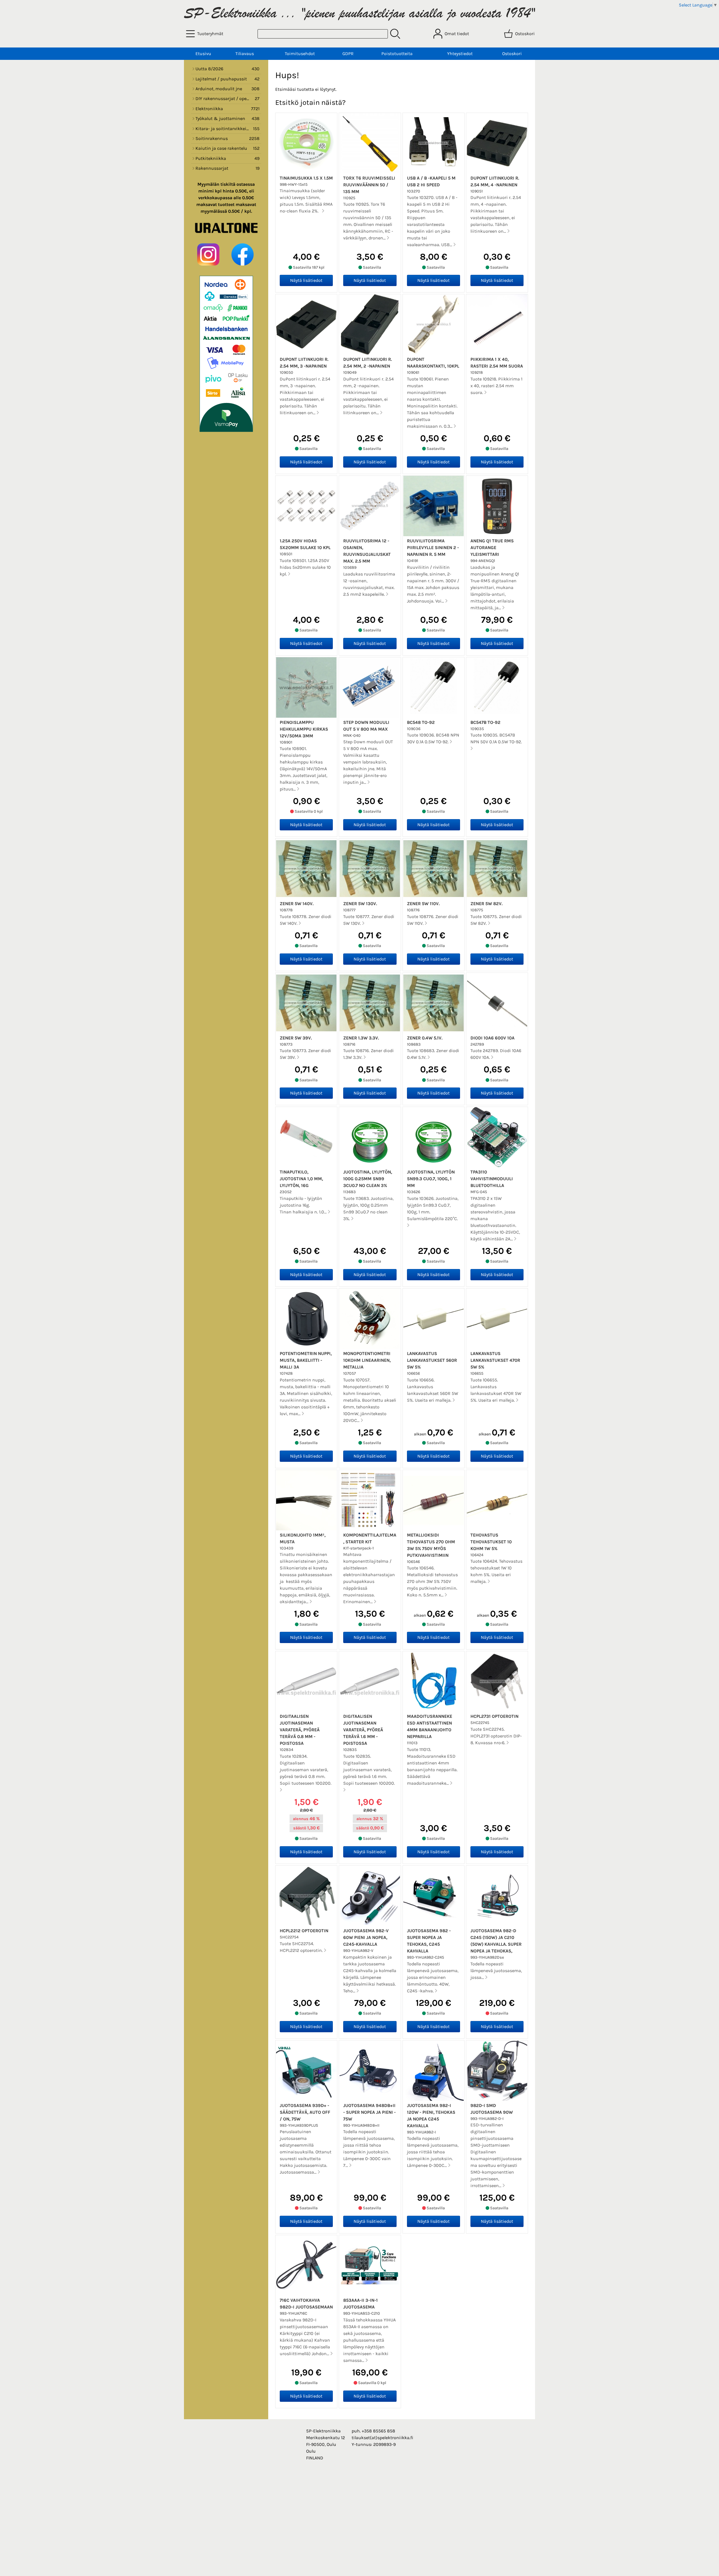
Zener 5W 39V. (296, 1038)
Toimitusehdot (300, 54)
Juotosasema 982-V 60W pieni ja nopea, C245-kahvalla (366, 1937)
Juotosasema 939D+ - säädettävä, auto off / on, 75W (305, 2112)
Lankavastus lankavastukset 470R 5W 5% (495, 1360)
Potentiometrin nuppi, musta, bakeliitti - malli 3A (306, 1360)
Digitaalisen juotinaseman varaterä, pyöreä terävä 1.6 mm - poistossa (363, 1730)
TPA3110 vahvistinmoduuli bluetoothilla (492, 1179)
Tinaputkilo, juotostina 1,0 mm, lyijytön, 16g (301, 1179)
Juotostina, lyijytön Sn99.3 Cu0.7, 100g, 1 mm (431, 1179)
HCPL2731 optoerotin (494, 1716)
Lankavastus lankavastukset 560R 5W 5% (432, 1360)
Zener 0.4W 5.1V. (425, 1038)
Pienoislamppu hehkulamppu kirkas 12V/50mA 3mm (304, 729)
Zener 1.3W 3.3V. (361, 1038)
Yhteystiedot (460, 54)
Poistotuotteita (397, 54)
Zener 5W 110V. (423, 904)
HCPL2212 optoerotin (304, 1931)
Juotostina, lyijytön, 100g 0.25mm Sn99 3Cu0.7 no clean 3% (368, 1179)
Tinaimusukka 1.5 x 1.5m (306, 178)
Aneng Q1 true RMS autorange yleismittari (492, 548)
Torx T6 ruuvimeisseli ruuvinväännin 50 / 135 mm (369, 185)
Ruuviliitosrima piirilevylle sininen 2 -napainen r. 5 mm (433, 548)
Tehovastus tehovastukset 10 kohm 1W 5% (491, 1542)
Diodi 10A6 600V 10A (492, 1038)
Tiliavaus (245, 54)
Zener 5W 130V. (360, 904)
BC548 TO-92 (421, 722)
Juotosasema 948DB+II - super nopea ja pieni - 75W (369, 2112)
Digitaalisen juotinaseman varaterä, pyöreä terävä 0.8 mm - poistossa (300, 1730)
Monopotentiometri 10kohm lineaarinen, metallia (367, 1360)
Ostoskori (512, 54)
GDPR (348, 54)
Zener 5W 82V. (486, 904)
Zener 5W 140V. (297, 904)
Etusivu (203, 54)
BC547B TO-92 (485, 722)
